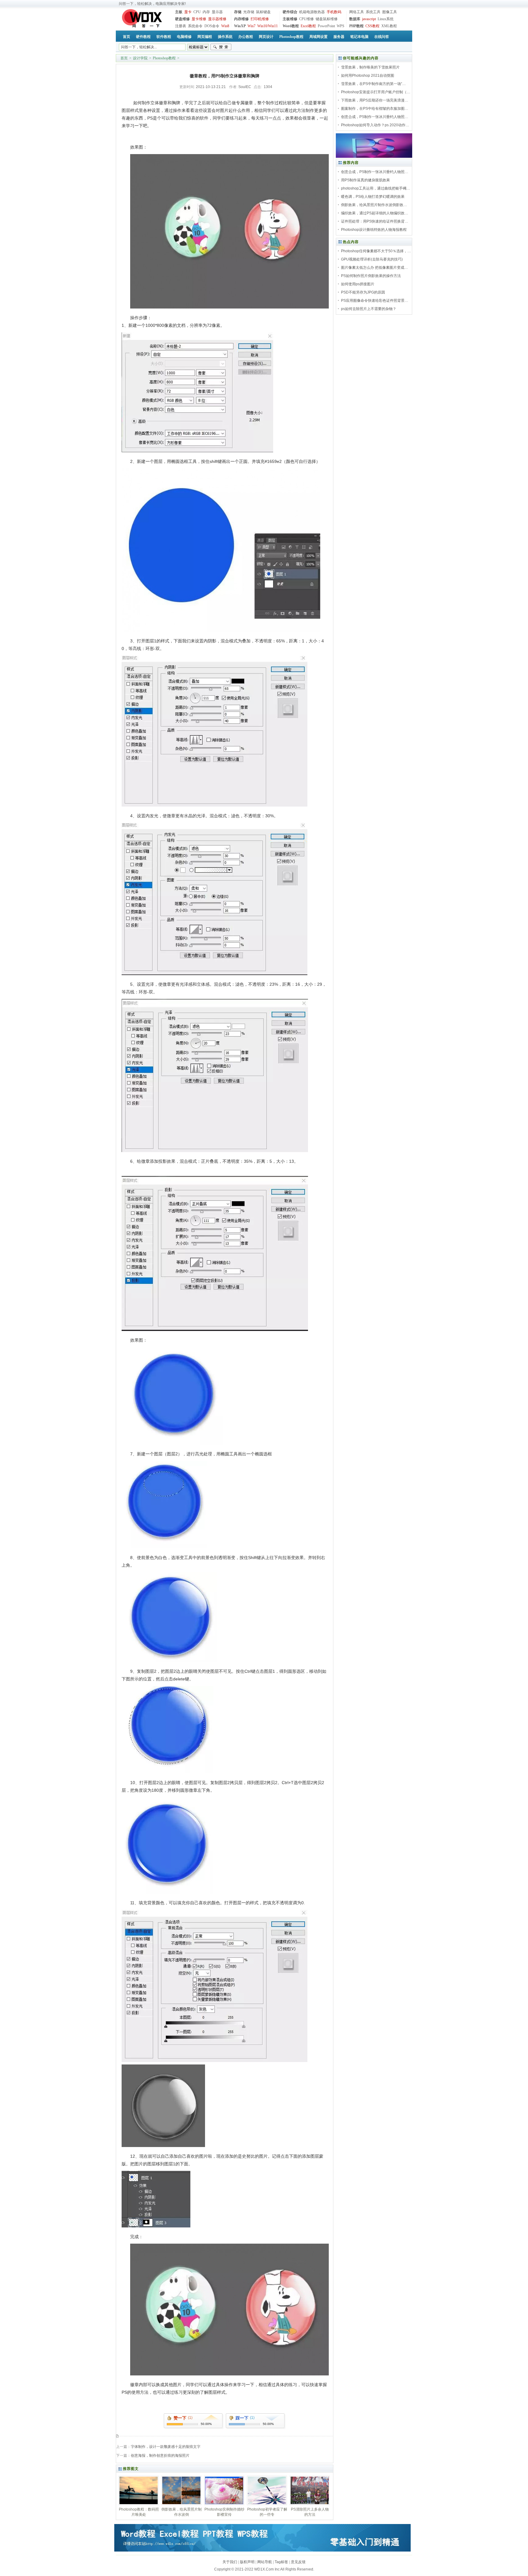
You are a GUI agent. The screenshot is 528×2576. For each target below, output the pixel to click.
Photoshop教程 (164, 58)
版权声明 (247, 2562)
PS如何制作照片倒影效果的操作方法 (371, 276)
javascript (369, 19)
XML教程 (389, 26)
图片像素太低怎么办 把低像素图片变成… (374, 268)
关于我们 (230, 2562)
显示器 (217, 12)
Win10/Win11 (268, 26)
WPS (341, 26)
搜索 (221, 47)
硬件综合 (290, 12)
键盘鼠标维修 (327, 19)
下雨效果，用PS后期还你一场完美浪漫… (375, 100)
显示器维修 (217, 19)
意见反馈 (298, 2562)
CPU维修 (306, 19)
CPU (197, 12)
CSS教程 (372, 26)
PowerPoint (326, 26)
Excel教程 (308, 26)
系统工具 (373, 12)
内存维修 (241, 19)
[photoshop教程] (374, 157)
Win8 (225, 26)
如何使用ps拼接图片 (358, 284)
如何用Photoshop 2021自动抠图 (368, 76)
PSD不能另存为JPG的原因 (363, 292)
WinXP (240, 26)
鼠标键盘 (263, 12)
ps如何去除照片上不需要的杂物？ (369, 309)
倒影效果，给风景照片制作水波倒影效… (374, 205)
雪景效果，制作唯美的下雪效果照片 (370, 67)
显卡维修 (199, 19)
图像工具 (390, 12)
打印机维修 (260, 19)
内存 (206, 12)
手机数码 (334, 12)
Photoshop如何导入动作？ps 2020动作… (375, 125)
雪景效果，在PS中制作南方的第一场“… (373, 84)
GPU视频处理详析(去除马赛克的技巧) (372, 259)
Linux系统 (386, 19)
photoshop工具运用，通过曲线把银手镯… (376, 188)
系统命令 (195, 26)
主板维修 (290, 19)
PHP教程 (356, 26)
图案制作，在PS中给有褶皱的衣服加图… (375, 109)
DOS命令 (212, 26)
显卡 (188, 12)
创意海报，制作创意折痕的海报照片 (160, 2456)
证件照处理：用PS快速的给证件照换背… (375, 221)
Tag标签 (281, 2562)
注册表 (181, 26)
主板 (179, 12)
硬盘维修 (182, 19)
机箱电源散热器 (312, 12)
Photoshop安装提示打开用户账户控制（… (376, 92)
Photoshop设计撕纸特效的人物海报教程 (374, 230)
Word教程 (291, 26)
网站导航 (265, 2562)
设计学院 (140, 58)
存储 (238, 12)
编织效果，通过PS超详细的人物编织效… (375, 213)
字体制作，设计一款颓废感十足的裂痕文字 (166, 2447)
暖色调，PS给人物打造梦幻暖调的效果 (373, 197)
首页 (124, 58)
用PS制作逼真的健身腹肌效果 (365, 180)
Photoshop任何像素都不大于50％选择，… (376, 251)
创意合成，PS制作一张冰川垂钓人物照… (375, 117)
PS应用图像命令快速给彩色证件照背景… (375, 301)
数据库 (355, 19)
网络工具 (357, 12)
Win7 (251, 26)
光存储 (249, 12)
